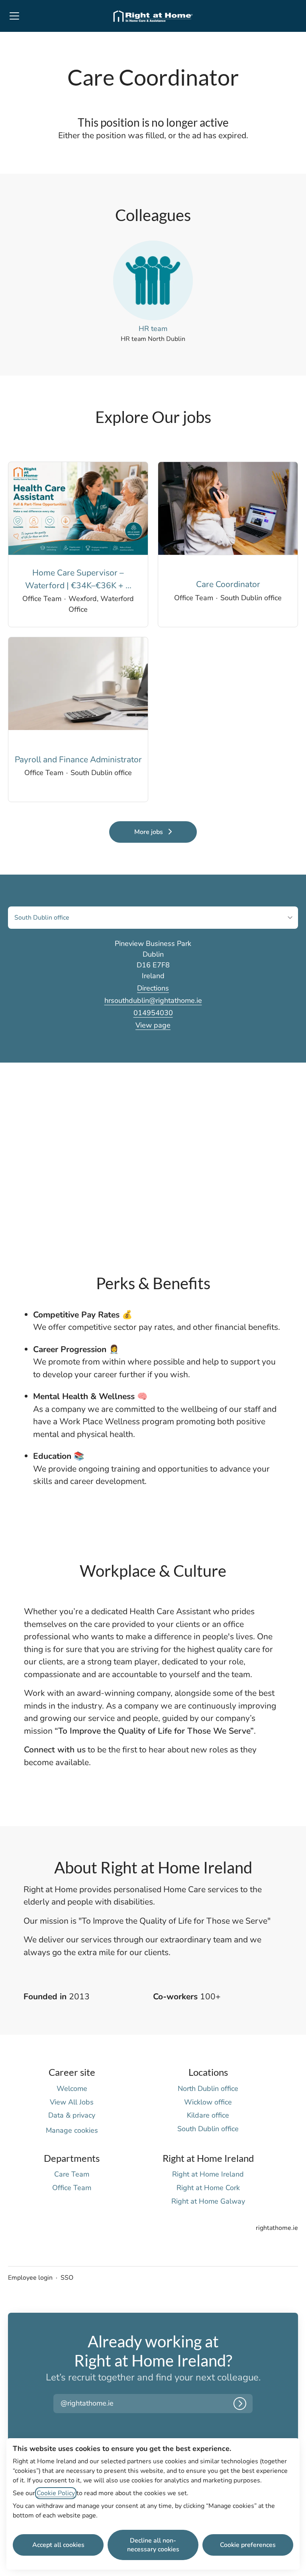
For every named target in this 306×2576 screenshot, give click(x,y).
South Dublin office (208, 2129)
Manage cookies (72, 2130)
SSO (67, 2278)
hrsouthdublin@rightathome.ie (153, 1000)
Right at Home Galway (208, 2201)
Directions (153, 988)
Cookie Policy (56, 2493)
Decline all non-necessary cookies (153, 2545)
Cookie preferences (248, 2545)
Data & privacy (72, 2115)
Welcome (72, 2089)
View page (153, 1025)
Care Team (72, 2174)
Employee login (30, 2278)
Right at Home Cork (208, 2188)
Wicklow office (208, 2102)
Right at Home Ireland (208, 2174)
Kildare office (208, 2115)
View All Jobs (72, 2102)
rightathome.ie (277, 2228)
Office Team (72, 2188)
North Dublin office (208, 2089)
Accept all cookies (58, 2545)
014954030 (153, 1013)
